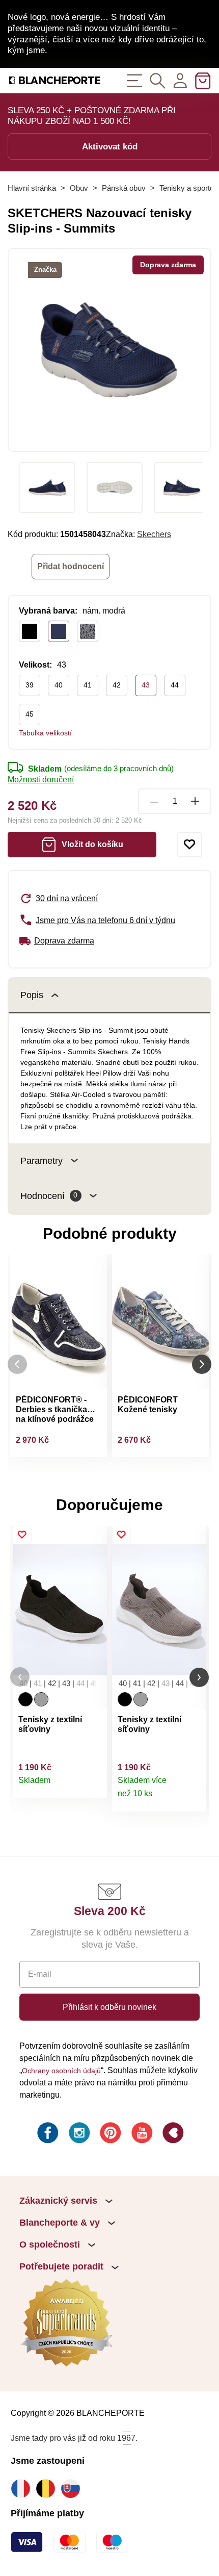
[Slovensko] (73, 2489)
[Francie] (23, 2489)
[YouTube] (141, 2134)
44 (175, 685)
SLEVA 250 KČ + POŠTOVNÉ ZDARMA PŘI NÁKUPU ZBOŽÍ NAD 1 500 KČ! (92, 116)
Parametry (42, 1161)
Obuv (79, 188)
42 (117, 685)
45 (30, 714)
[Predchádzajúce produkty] (17, 1364)
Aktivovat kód (110, 146)
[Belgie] (48, 2489)
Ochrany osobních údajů (61, 2071)
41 (88, 685)
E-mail (40, 1974)
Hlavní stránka (32, 188)
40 (59, 685)
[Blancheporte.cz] (55, 80)
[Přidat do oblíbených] (189, 845)
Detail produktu (94, 1785)
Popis (32, 995)
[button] (20, 1677)
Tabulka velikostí (45, 733)
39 (30, 685)
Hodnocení (49, 1196)
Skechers (154, 534)
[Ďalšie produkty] (202, 1364)
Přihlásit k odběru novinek (109, 2007)
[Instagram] (78, 2134)
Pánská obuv (124, 188)
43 (146, 685)
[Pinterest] (109, 2134)
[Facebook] (47, 2134)
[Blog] (172, 2134)
